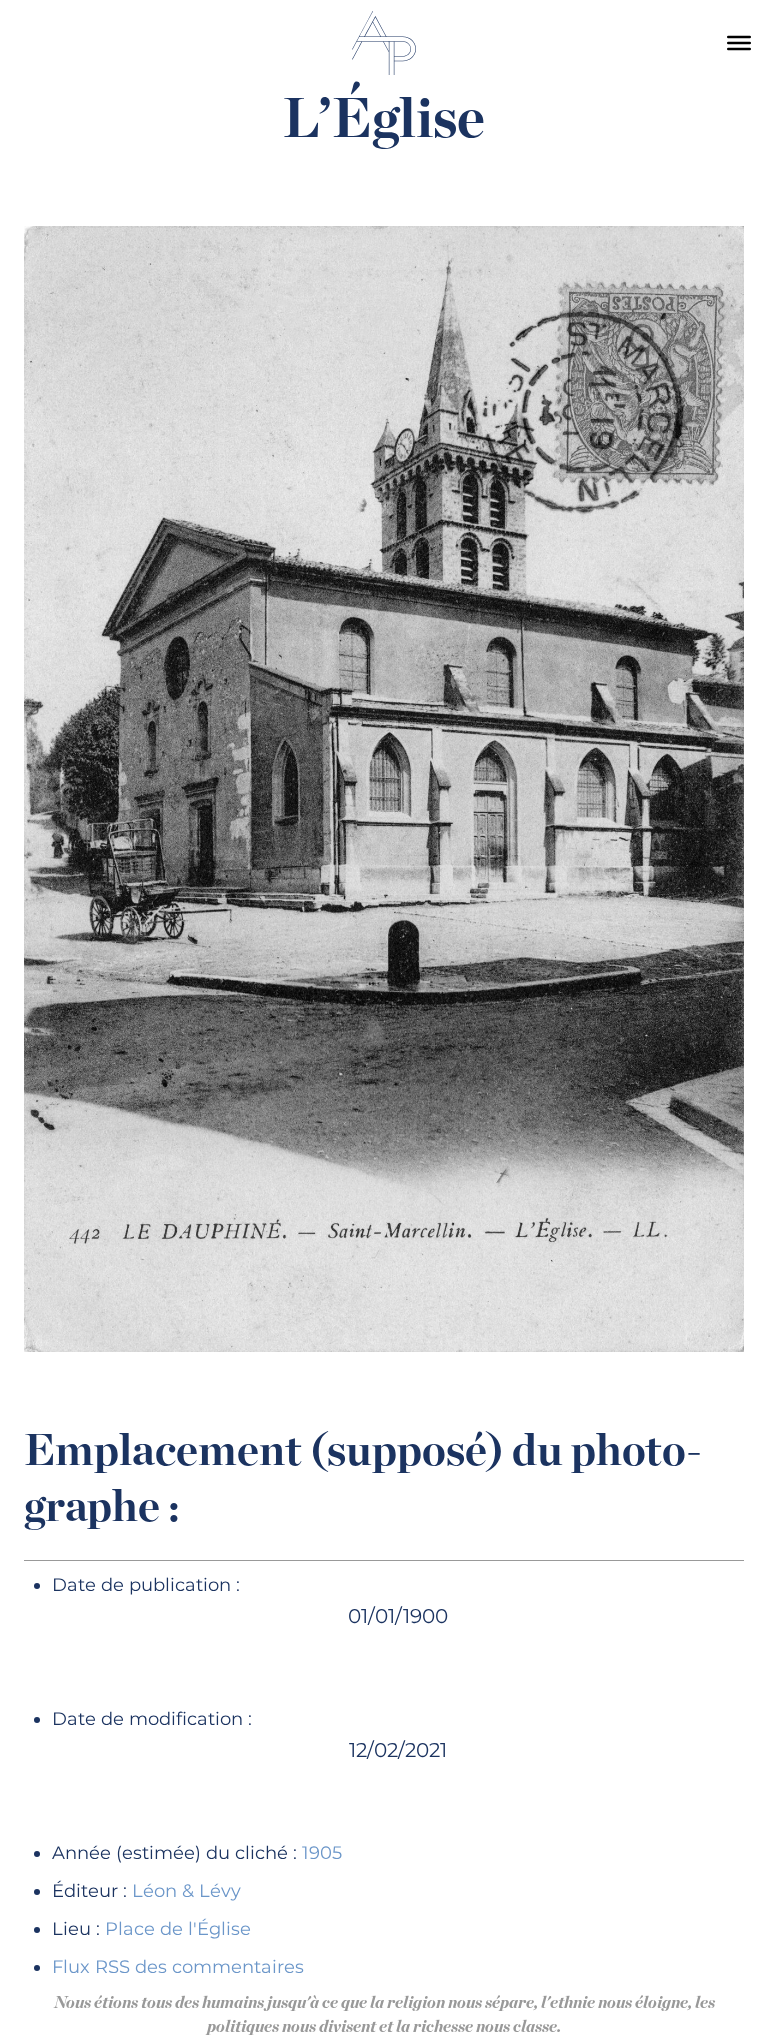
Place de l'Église (178, 1929)
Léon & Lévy (186, 1891)
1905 (322, 1853)
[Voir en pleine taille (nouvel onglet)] (384, 788)
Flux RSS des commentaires (178, 1967)
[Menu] (739, 43)
